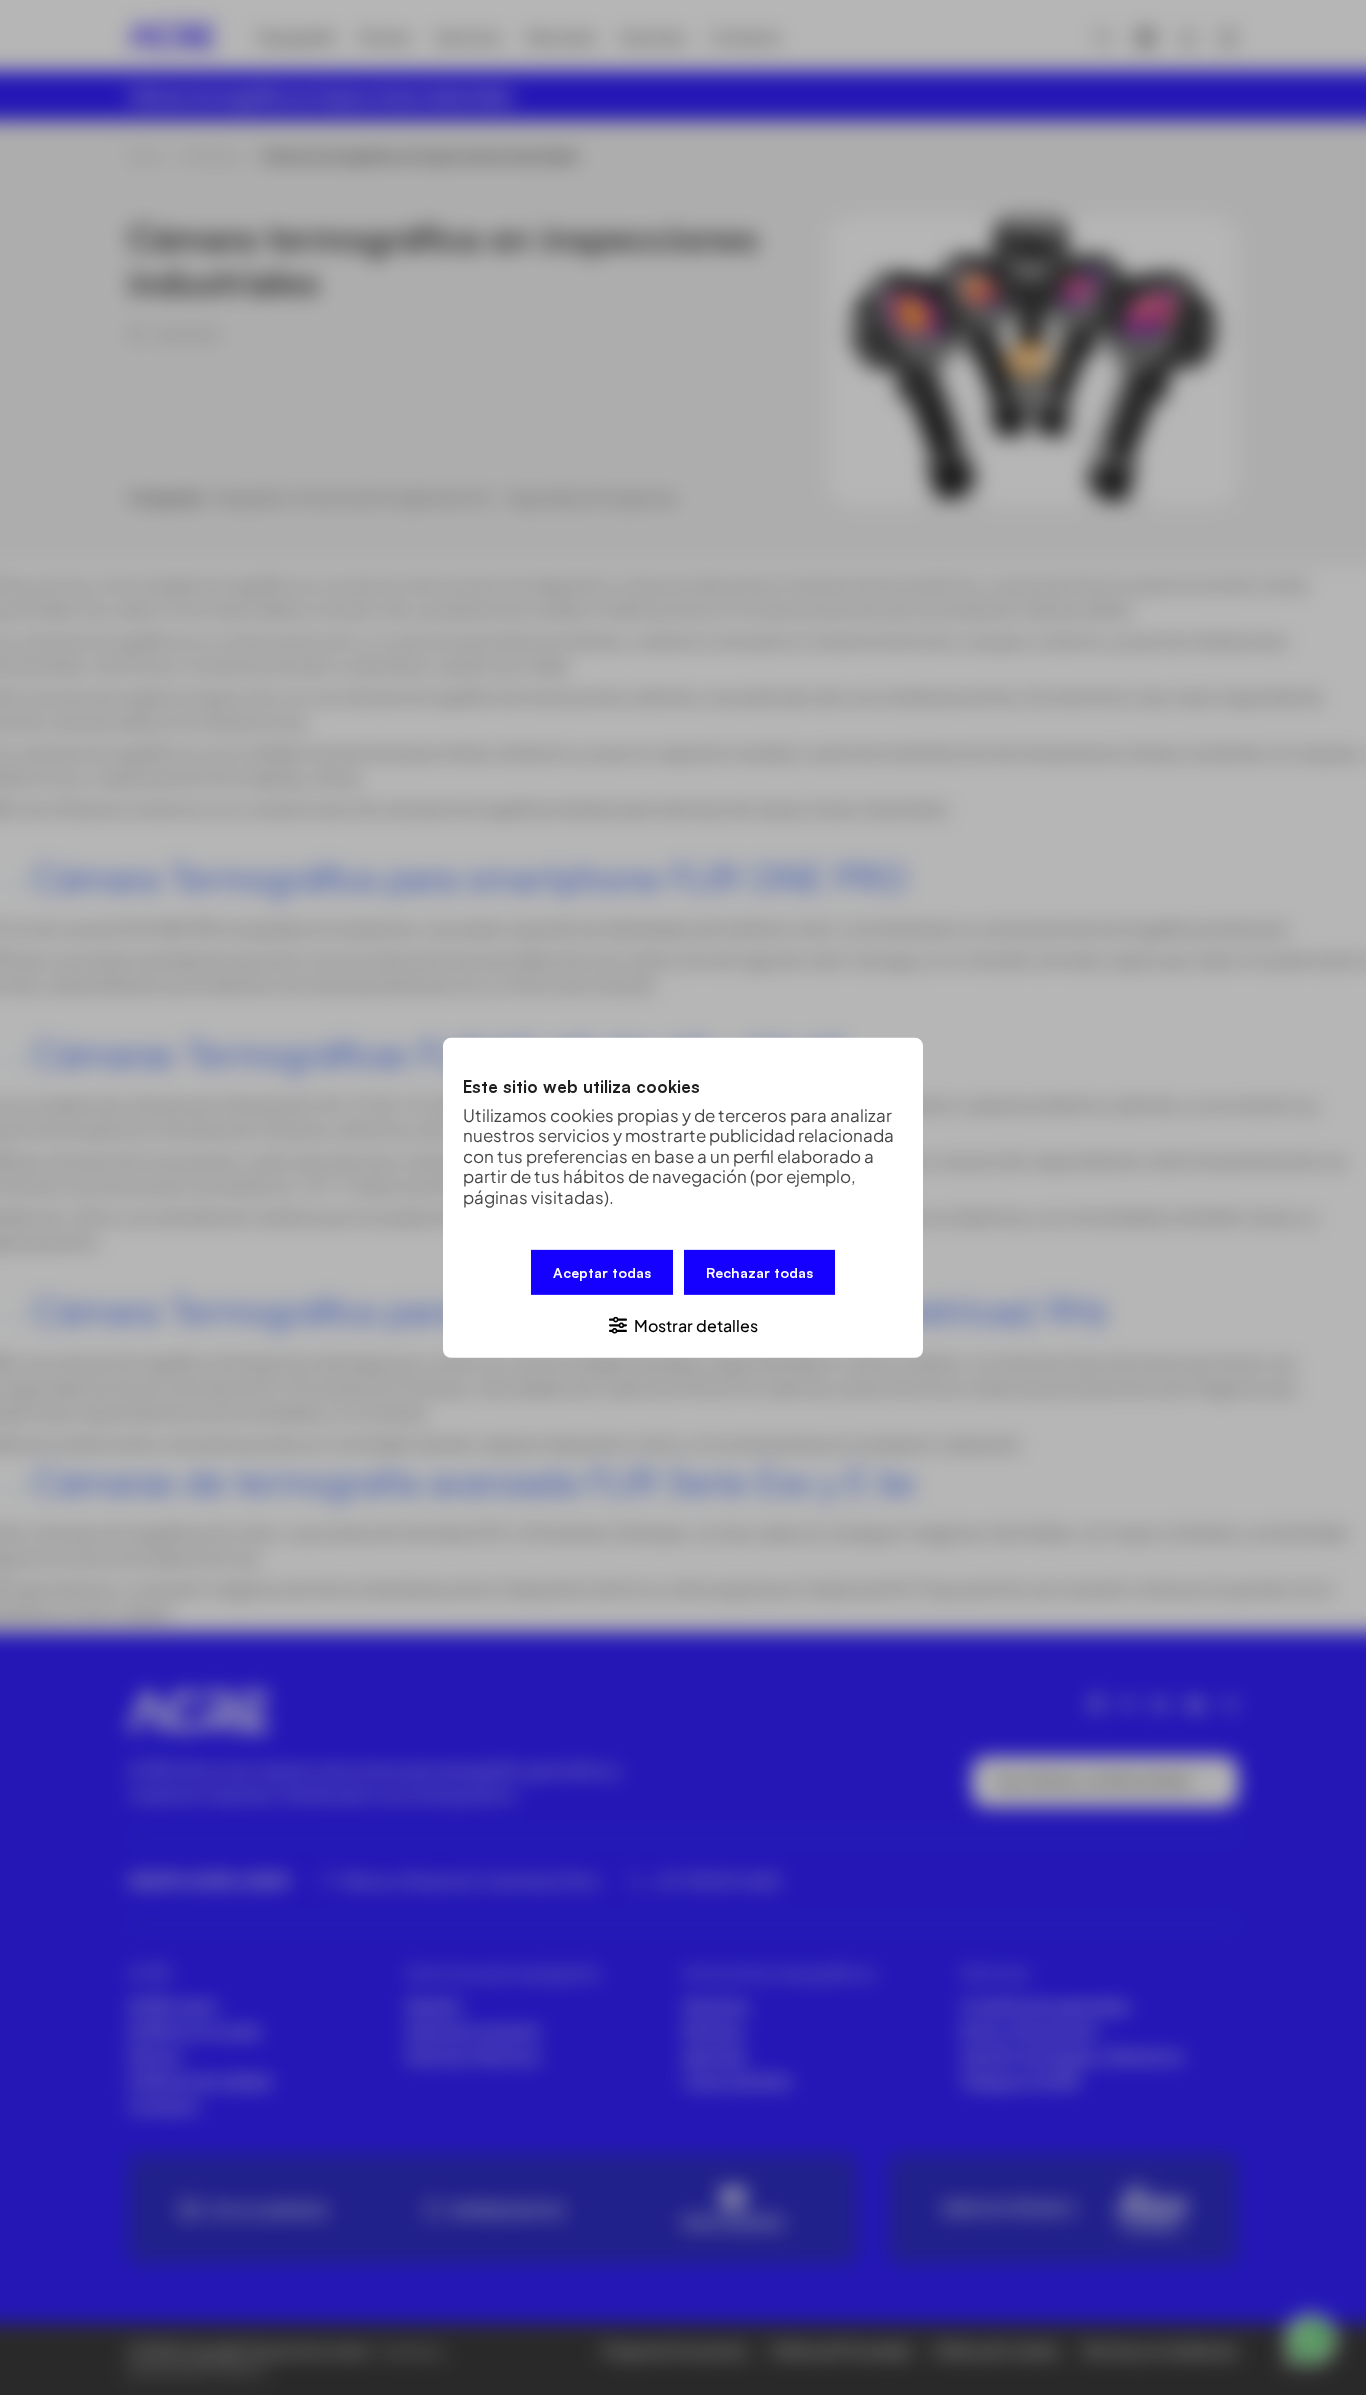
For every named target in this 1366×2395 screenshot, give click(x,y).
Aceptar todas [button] (602, 1271)
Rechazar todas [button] (759, 1271)
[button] (683, 1323)
